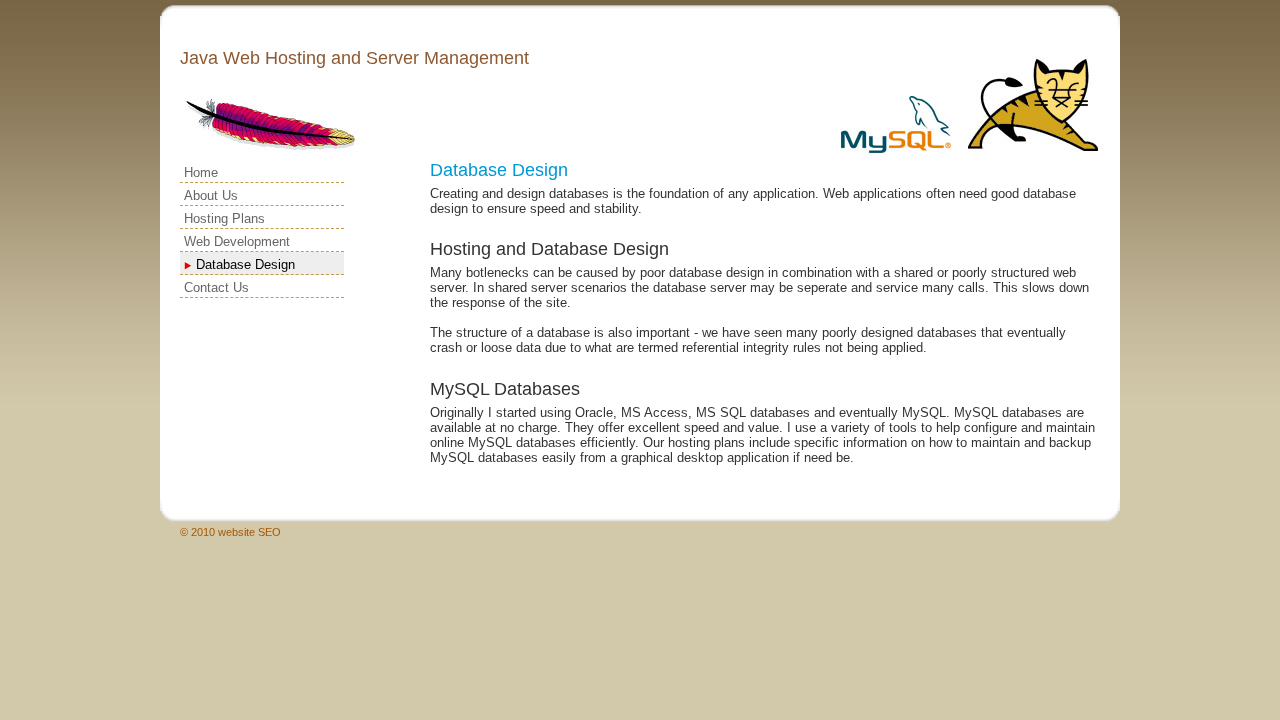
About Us (211, 195)
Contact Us (216, 287)
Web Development (237, 241)
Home (201, 172)
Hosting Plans (224, 218)
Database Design (245, 264)
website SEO (249, 532)
